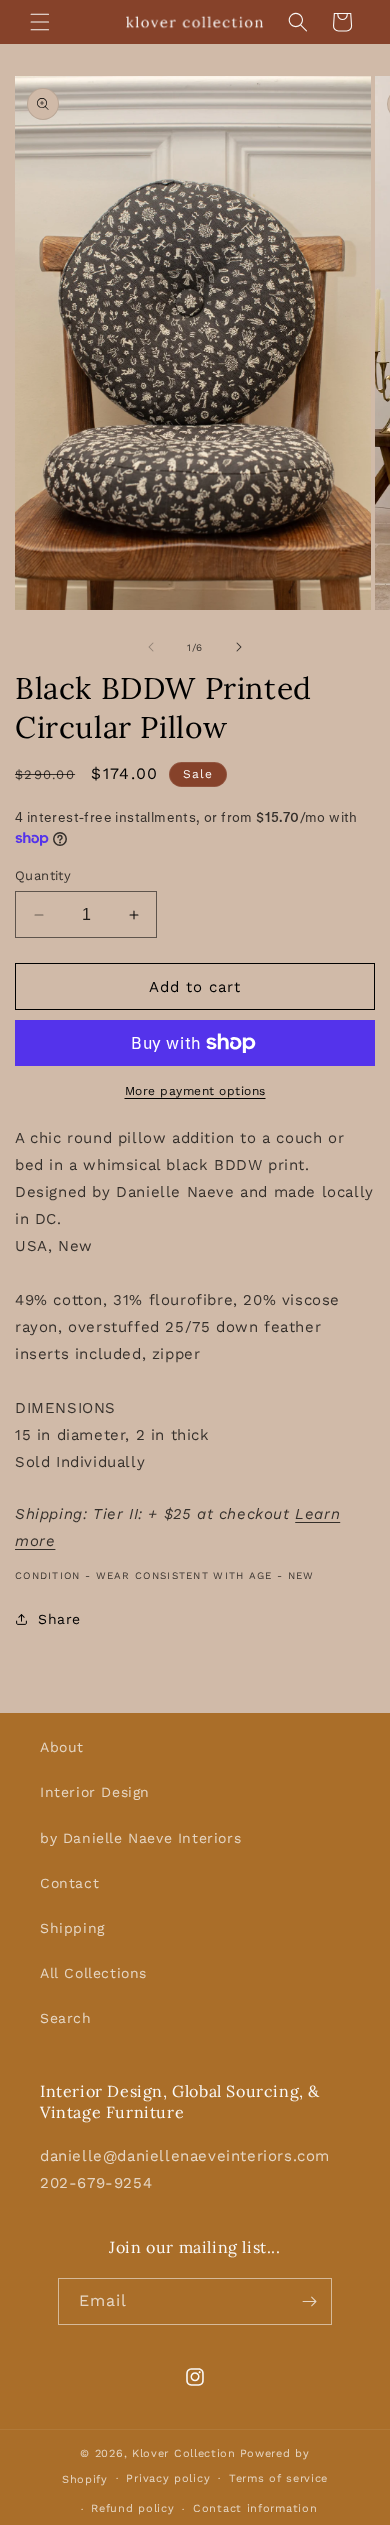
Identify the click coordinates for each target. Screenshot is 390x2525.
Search (66, 2018)
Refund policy (132, 2508)
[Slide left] (151, 647)
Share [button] (59, 1619)
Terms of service (278, 2478)
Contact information (255, 2508)
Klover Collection (184, 2453)
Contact (69, 1883)
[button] (40, 22)
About (62, 1747)
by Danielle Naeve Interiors (140, 1838)
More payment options (195, 1091)
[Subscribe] (309, 2301)
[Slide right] (239, 647)
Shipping (72, 1928)
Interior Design (95, 1792)
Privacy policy (168, 2478)
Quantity (43, 875)
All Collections (93, 1973)
